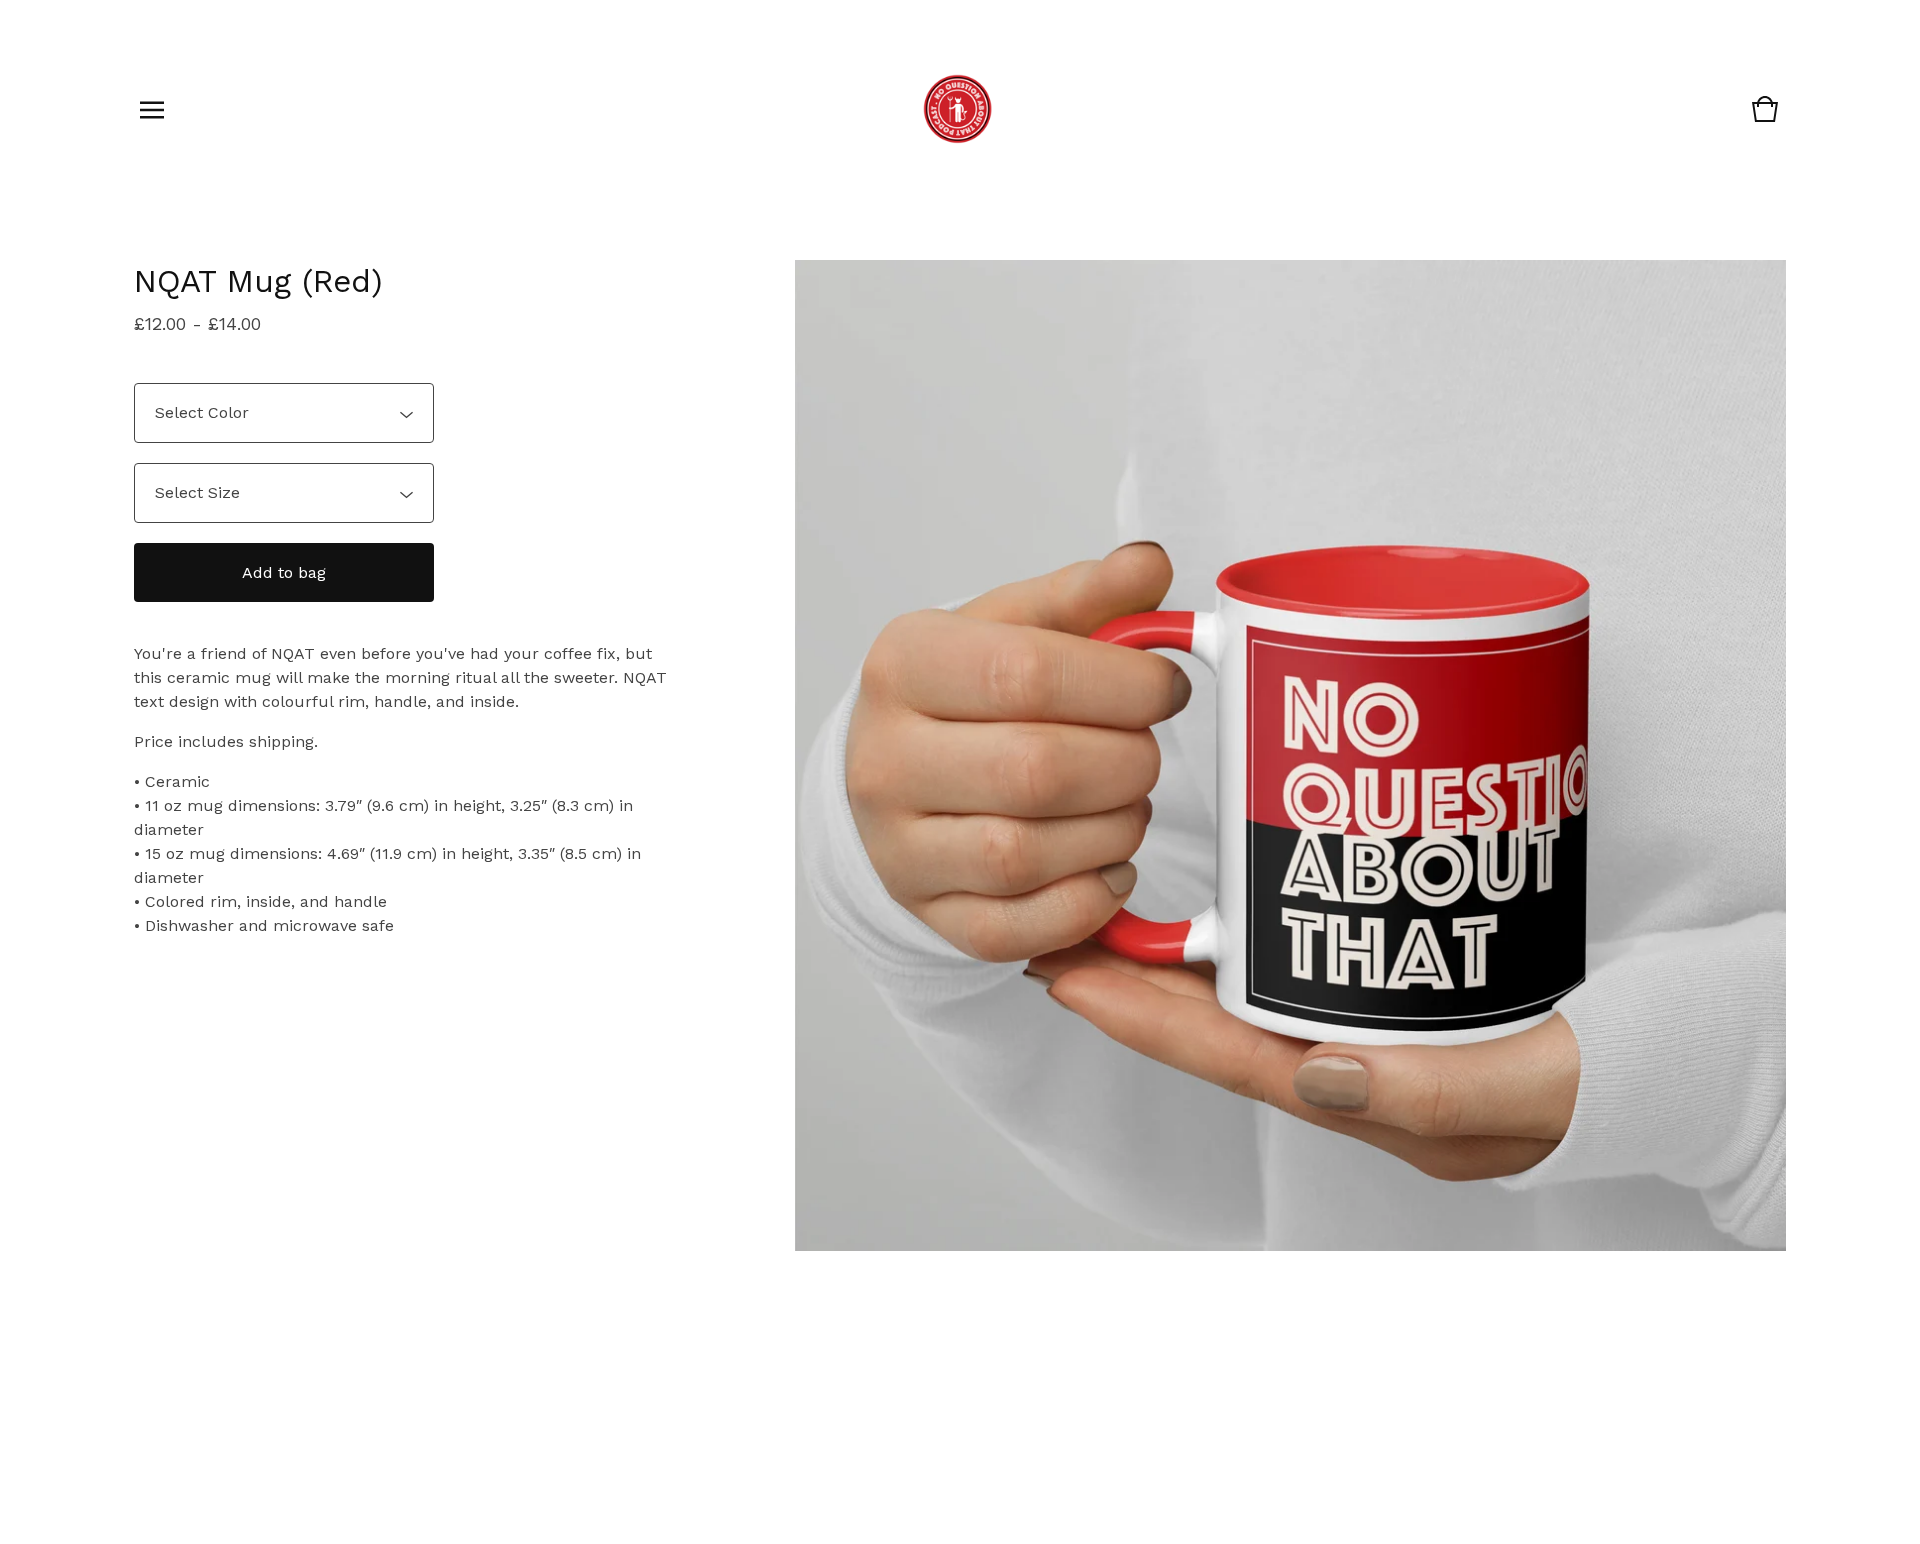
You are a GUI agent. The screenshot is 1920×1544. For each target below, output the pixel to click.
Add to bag (284, 572)
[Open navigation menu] (152, 110)
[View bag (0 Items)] (1765, 118)
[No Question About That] (957, 110)
